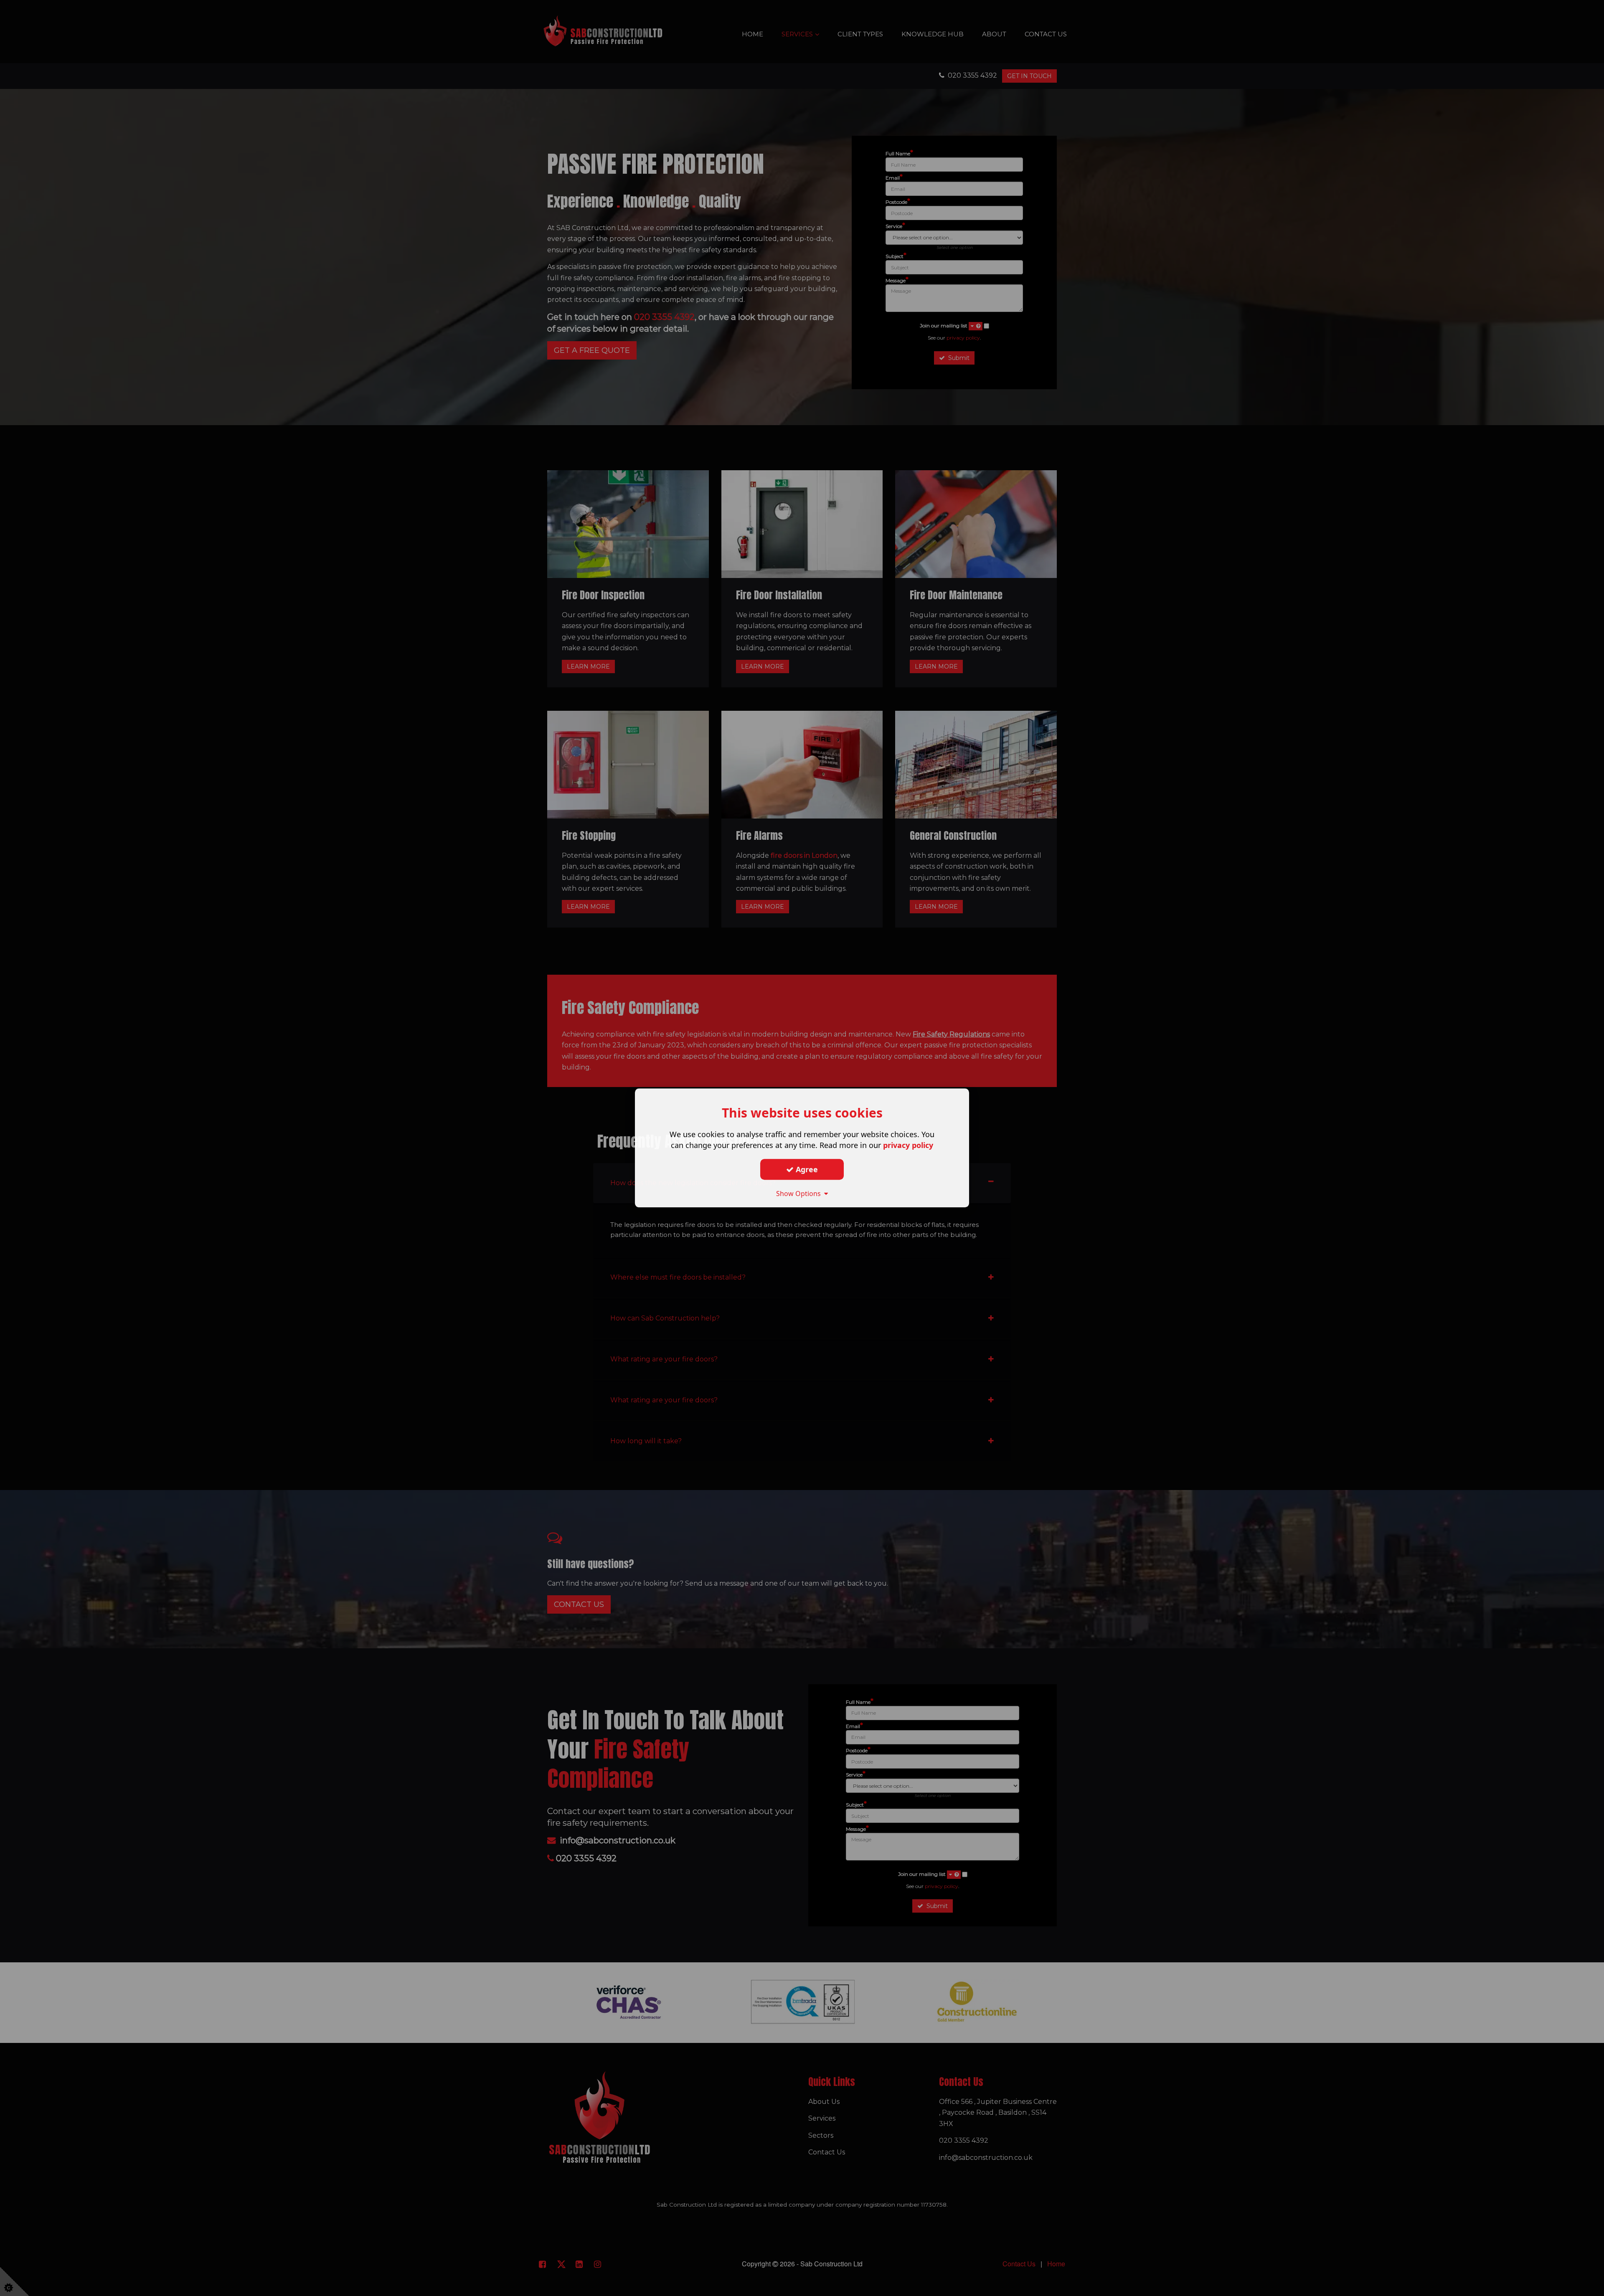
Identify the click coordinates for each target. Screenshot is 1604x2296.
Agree (806, 1169)
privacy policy (908, 1145)
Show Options (800, 1194)
